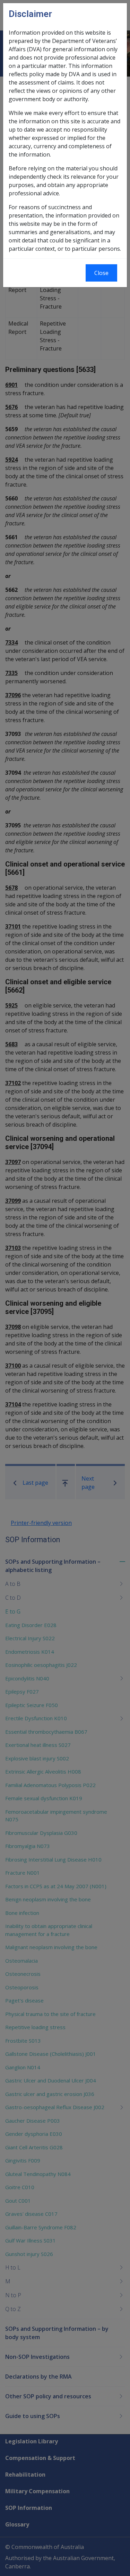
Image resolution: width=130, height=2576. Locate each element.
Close (101, 273)
